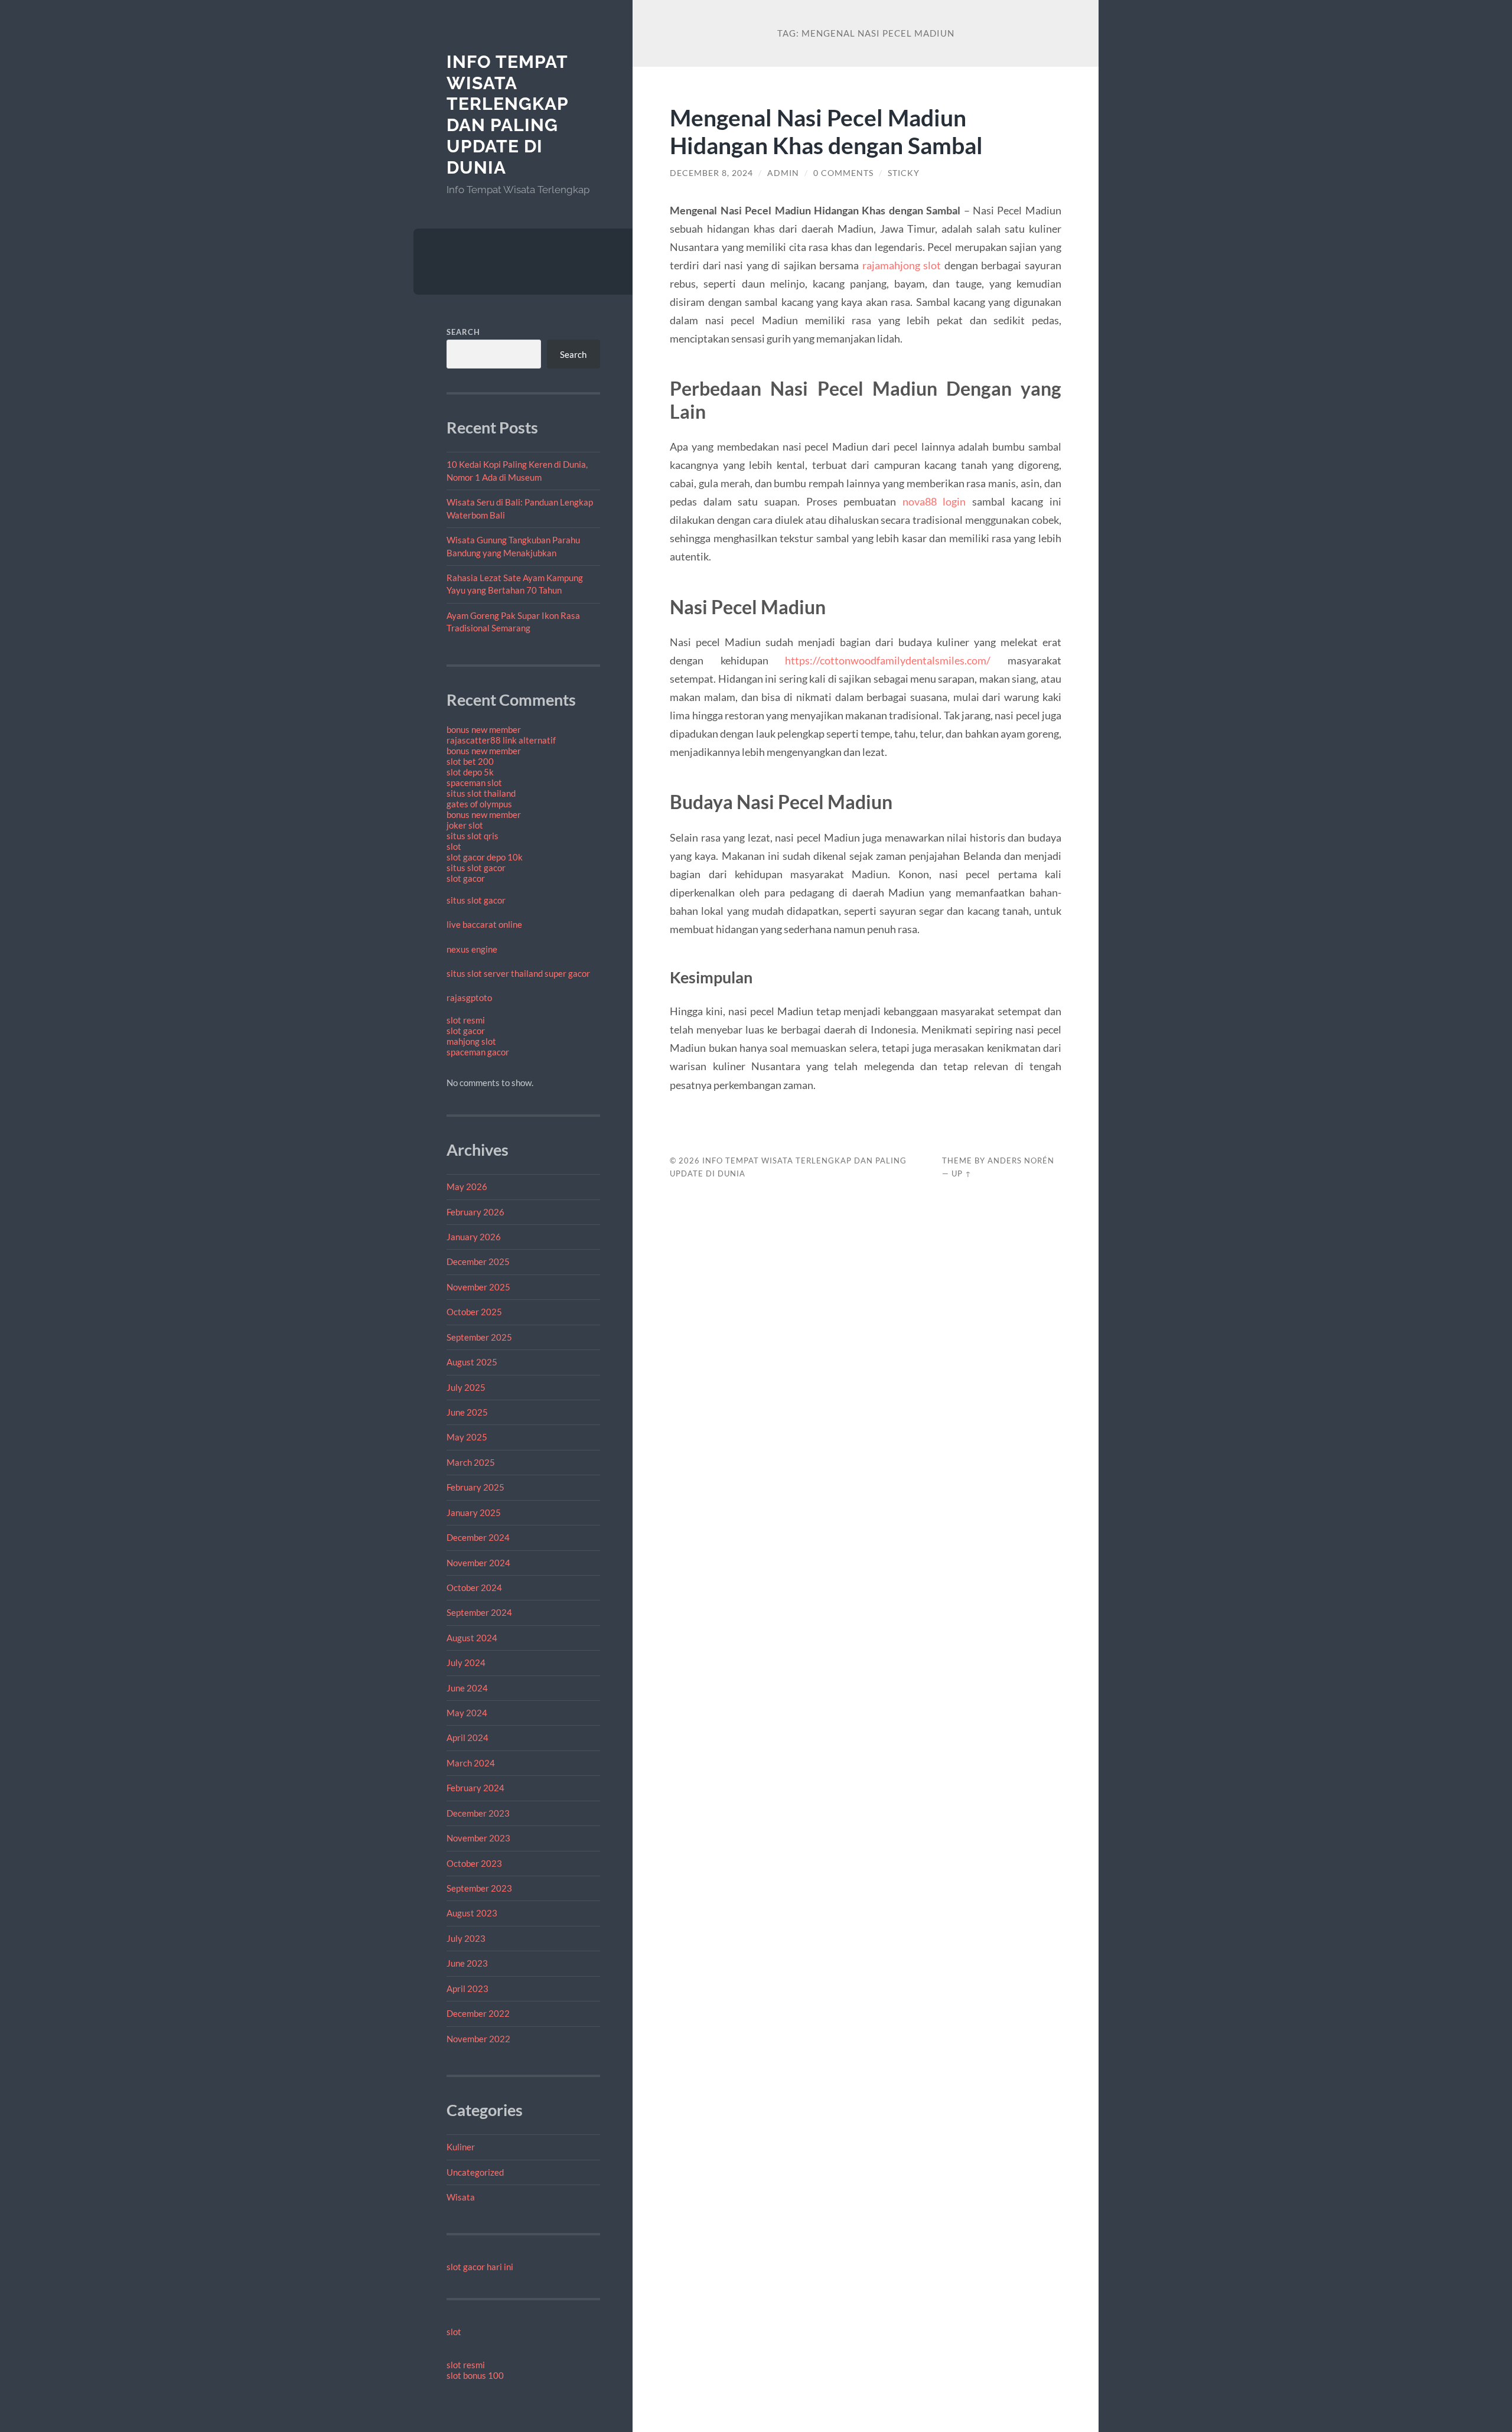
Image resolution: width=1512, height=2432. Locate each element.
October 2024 (474, 1587)
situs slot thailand (481, 793)
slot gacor (466, 878)
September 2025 (479, 1337)
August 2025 (472, 1362)
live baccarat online (484, 924)
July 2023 (466, 1938)
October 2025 (474, 1312)
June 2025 (467, 1412)
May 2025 (467, 1437)
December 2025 (478, 1261)
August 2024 (472, 1638)
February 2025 (475, 1487)
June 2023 (467, 1963)
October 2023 (474, 1863)
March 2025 (471, 1462)
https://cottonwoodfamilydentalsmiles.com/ (888, 660)
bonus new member (484, 729)
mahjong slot (471, 1041)
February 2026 (475, 1212)
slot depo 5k (470, 772)
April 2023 (467, 1988)
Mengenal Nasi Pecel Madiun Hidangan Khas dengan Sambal (826, 131)
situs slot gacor (476, 868)
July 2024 (466, 1662)
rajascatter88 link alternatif (501, 740)
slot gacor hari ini (480, 2267)
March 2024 (471, 1763)
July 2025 (466, 1387)
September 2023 (479, 1888)
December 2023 (478, 1813)
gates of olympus (479, 804)
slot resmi (466, 1020)
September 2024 (479, 1612)
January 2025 (474, 1512)
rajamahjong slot (902, 265)
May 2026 (467, 1186)
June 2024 (467, 1688)
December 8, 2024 (711, 173)
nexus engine (472, 949)
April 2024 (467, 1737)
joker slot (465, 825)
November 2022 (478, 2039)
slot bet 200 (470, 761)
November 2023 (478, 1838)
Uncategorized (475, 2172)
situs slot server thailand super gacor (518, 973)
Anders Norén (1021, 1160)
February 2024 (475, 1788)
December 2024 (478, 1537)
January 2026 (474, 1237)
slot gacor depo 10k (485, 857)
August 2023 (472, 1913)
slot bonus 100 (475, 2375)
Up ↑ (962, 1173)
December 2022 (478, 2013)
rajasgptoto (469, 997)
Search (463, 332)
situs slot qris (472, 836)
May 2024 (467, 1713)
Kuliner (461, 2147)
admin (783, 173)
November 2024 (478, 1563)
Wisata (461, 2197)
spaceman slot (474, 783)
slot (454, 846)
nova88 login (934, 501)
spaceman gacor (478, 1052)
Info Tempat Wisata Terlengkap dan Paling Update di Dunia (507, 115)
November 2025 (478, 1287)
